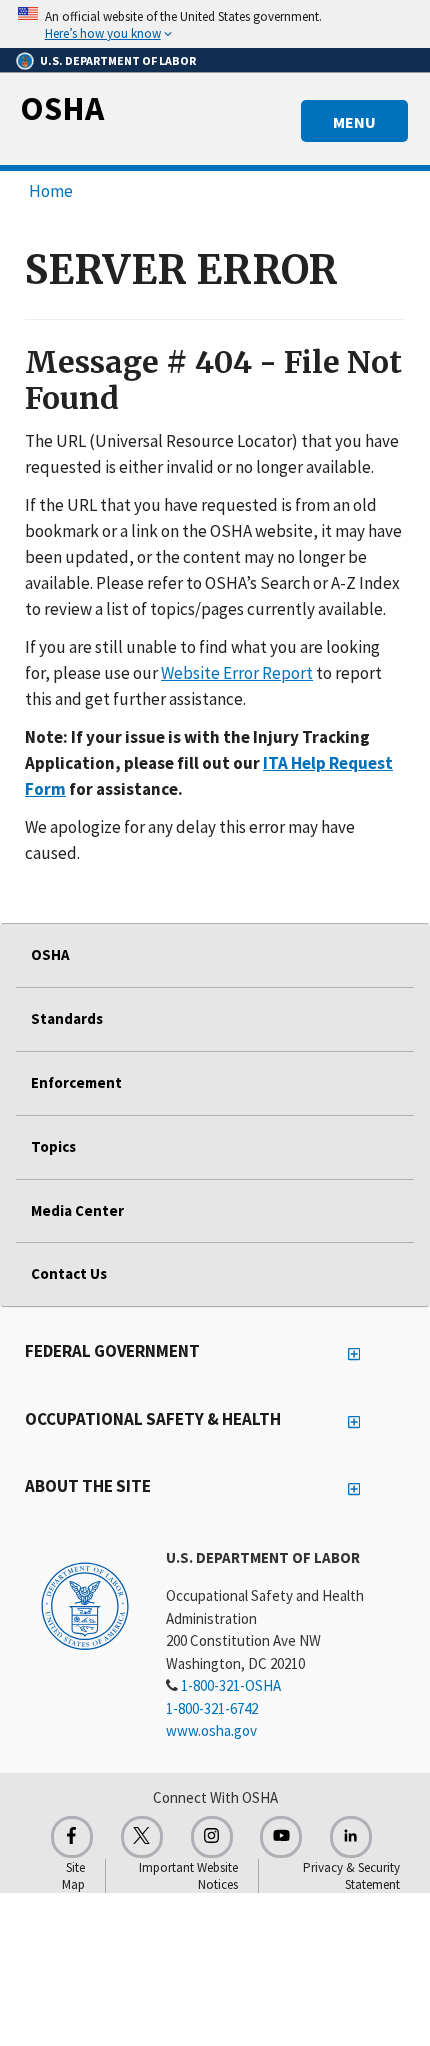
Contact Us (69, 1273)
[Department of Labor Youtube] (281, 1837)
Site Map (73, 1876)
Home (51, 191)
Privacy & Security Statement (351, 1876)
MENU (354, 122)
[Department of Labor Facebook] (72, 1837)
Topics (53, 1146)
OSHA (62, 108)
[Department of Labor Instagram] (212, 1837)
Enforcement (76, 1082)
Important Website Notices (188, 1876)
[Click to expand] (215, 24)
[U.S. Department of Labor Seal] (85, 1605)
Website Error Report (237, 673)
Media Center (77, 1210)
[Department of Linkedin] (351, 1837)
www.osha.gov (211, 1730)
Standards (67, 1018)
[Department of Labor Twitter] (142, 1837)
